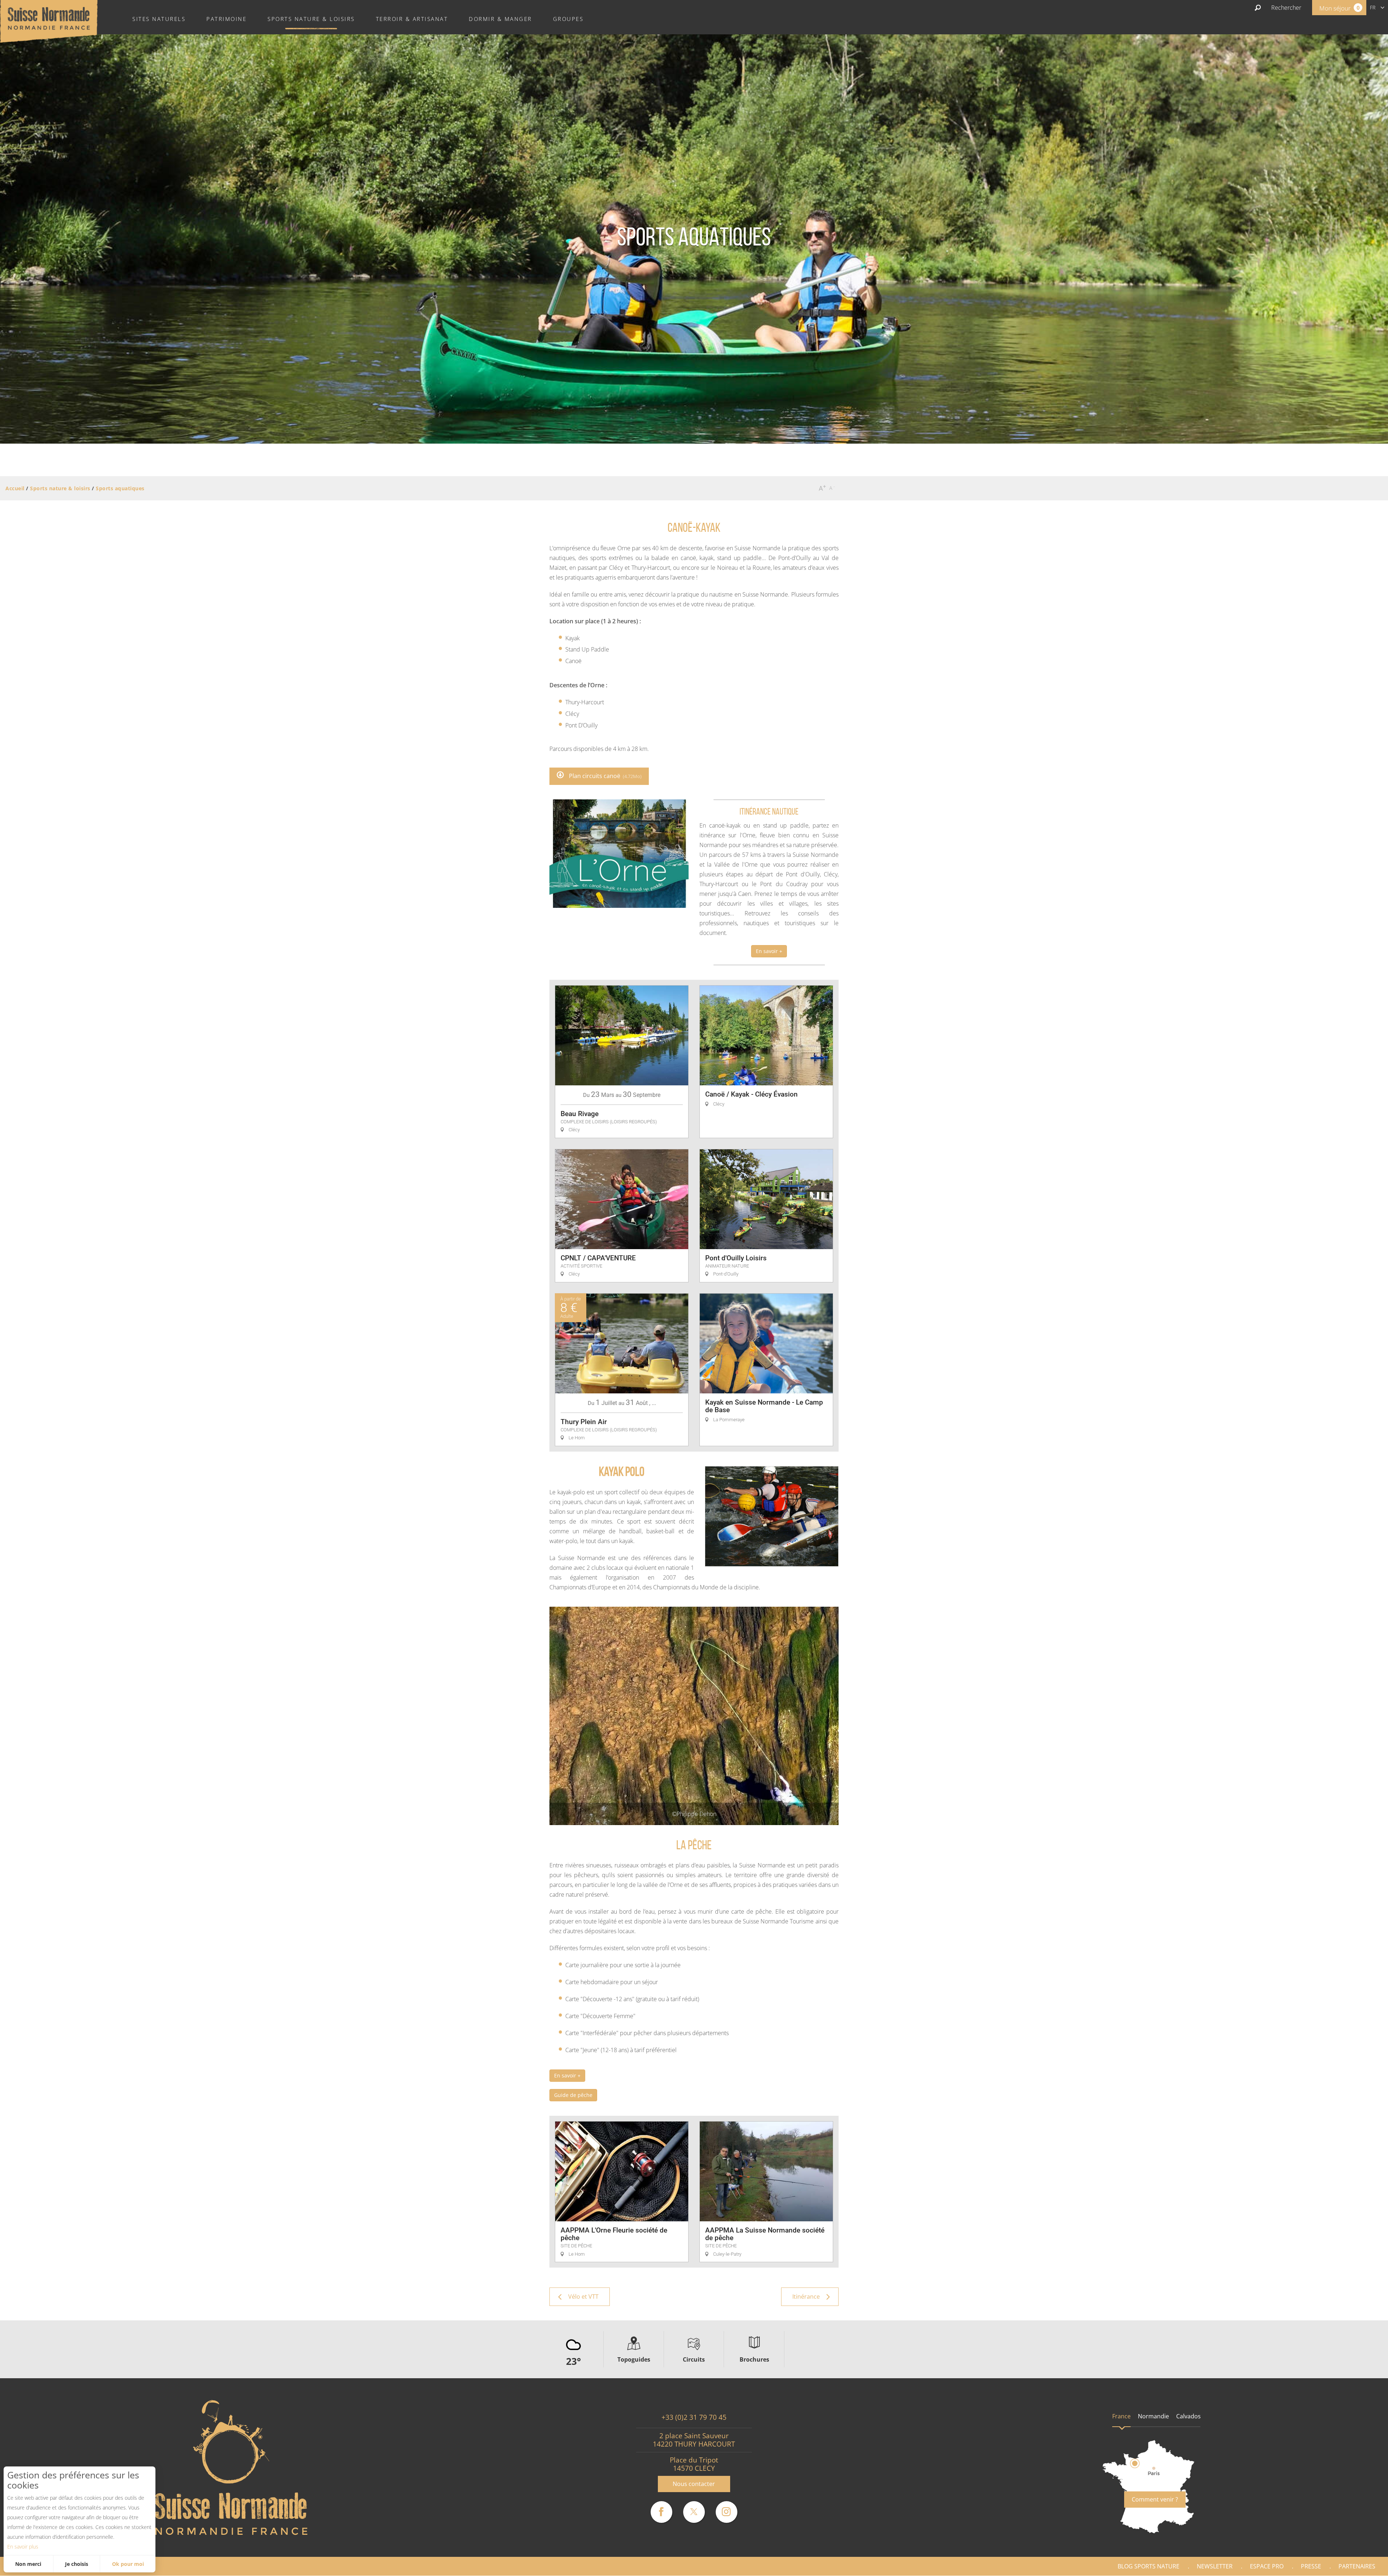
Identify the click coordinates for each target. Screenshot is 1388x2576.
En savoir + (769, 951)
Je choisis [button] (77, 2564)
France (1121, 2416)
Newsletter (1215, 2566)
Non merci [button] (28, 2564)
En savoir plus (23, 2547)
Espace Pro (1267, 2566)
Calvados (1188, 2416)
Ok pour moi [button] (128, 2564)
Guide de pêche (573, 2095)
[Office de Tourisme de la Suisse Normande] (49, 21)
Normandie (1153, 2416)
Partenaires (1357, 2566)
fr (1373, 7)
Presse (1311, 2566)
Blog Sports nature (1149, 2566)
